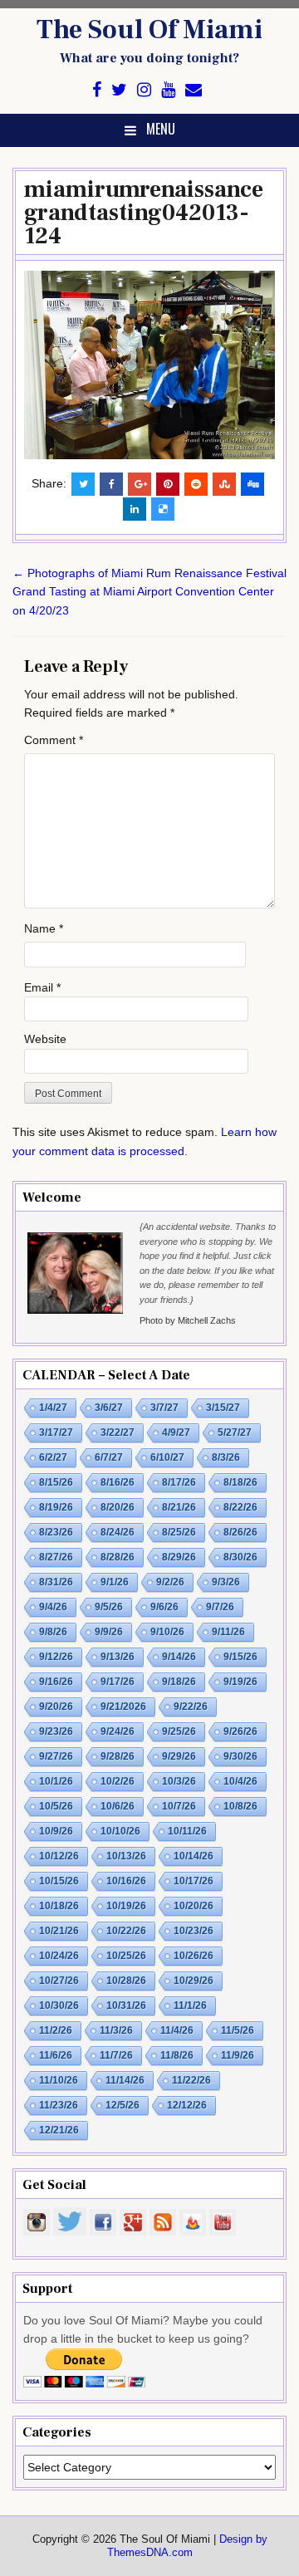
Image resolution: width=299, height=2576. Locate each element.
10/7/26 (179, 1806)
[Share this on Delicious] (163, 509)
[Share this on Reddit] (196, 484)
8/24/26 (118, 1532)
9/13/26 (118, 1657)
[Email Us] (194, 90)
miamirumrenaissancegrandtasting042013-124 (144, 213)
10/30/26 (59, 2005)
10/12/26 (59, 1856)
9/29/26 (179, 1756)
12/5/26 (123, 2105)
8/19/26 (56, 1507)
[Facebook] (97, 90)
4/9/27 (176, 1432)
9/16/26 (56, 1682)
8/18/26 (240, 1482)
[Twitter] (119, 90)
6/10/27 (167, 1457)
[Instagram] (144, 90)
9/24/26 (118, 1731)
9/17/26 (118, 1682)
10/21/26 (59, 1931)
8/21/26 (179, 1507)
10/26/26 (194, 1956)
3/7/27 (164, 1408)
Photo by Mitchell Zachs (188, 1320)
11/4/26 (177, 2030)
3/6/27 (109, 1408)
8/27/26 (56, 1557)
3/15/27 (223, 1408)
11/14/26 (125, 2080)
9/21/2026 (123, 1707)
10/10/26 (120, 1831)
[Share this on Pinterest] (168, 484)
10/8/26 (240, 1806)
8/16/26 (118, 1482)
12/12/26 (187, 2105)
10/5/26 (56, 1806)
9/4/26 (53, 1607)
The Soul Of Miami (149, 30)
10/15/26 (59, 1881)
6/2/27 (53, 1457)
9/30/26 (240, 1756)
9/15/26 (240, 1657)
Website (45, 1039)
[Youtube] (168, 90)
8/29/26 (179, 1557)
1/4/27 (53, 1408)
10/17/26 (194, 1881)
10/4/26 (240, 1781)
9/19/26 (240, 1682)
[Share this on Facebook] (111, 484)
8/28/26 (118, 1557)
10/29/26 (194, 1981)
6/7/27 (109, 1457)
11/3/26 (116, 2030)
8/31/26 (56, 1582)
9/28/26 (118, 1756)
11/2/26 (56, 2030)
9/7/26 (220, 1607)
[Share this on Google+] (140, 484)
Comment (54, 740)
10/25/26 (126, 1956)
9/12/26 (56, 1657)
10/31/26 (126, 2005)
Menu (161, 129)
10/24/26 (59, 1956)
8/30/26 (240, 1557)
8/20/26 (118, 1507)
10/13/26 (126, 1856)
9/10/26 (167, 1632)
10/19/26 (126, 1906)
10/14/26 (194, 1856)
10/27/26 (59, 1981)
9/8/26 (53, 1632)
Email (42, 987)
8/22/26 (240, 1507)
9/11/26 (228, 1632)
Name (44, 928)
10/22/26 (126, 1931)
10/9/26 (56, 1831)
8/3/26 (226, 1457)
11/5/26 (238, 2030)
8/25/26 (179, 1532)
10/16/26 (126, 1881)
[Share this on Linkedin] (135, 509)
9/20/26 (56, 1707)
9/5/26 (109, 1607)
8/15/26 (56, 1482)
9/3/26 (226, 1582)
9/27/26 (56, 1756)
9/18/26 (179, 1682)
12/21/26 (59, 2130)
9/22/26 (191, 1707)
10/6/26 (118, 1806)
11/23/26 (59, 2105)
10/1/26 (56, 1781)
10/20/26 (194, 1906)
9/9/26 (109, 1632)
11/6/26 (56, 2055)
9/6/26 (164, 1607)
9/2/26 (170, 1582)
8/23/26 (56, 1532)
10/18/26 (59, 1906)
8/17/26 (179, 1482)
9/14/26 (179, 1657)
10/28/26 (126, 1981)
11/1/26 (190, 2005)
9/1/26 (115, 1582)
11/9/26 (238, 2055)
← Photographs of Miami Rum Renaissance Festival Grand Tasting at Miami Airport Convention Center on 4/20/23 (149, 592)
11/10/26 (59, 2080)
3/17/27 (56, 1432)
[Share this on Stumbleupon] (224, 484)
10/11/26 (187, 1831)
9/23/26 (56, 1731)
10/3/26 (179, 1781)
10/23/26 (194, 1931)
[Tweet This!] (83, 484)
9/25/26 (179, 1731)
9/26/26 (240, 1731)
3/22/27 (118, 1432)
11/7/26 (116, 2055)
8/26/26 (240, 1532)
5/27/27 (235, 1432)
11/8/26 (177, 2055)
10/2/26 (118, 1781)
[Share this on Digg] (252, 484)
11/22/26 (191, 2080)
